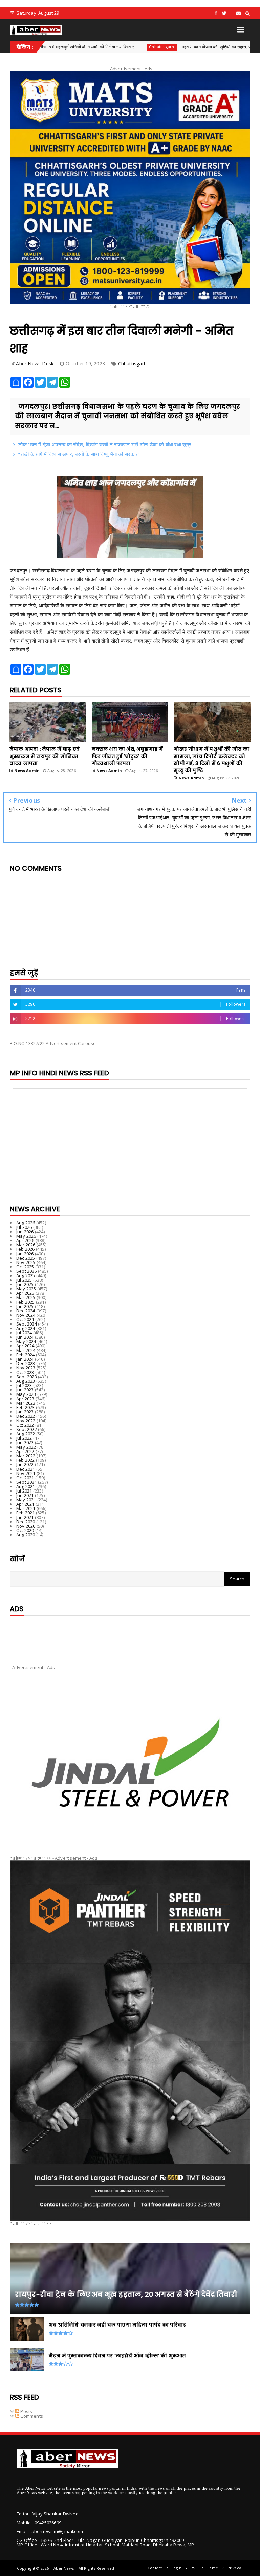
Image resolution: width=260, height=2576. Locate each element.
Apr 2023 (25, 1399)
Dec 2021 (26, 1469)
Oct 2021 (25, 1478)
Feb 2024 (26, 1355)
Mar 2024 (26, 1350)
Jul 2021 (24, 1491)
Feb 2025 (26, 1302)
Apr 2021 (25, 1504)
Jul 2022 (24, 1438)
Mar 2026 (26, 1245)
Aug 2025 (26, 1275)
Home (212, 2568)
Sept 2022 (27, 1429)
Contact (155, 2568)
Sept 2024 (27, 1324)
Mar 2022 (26, 1456)
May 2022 (26, 1447)
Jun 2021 (25, 1495)
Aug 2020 (26, 1535)
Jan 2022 (25, 1464)
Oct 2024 (25, 1319)
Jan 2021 (25, 1517)
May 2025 (26, 1289)
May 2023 (26, 1394)
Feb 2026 (26, 1249)
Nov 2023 (26, 1368)
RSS (194, 2568)
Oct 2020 (25, 1530)
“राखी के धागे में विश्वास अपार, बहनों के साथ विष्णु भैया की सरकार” (79, 454)
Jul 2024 (24, 1333)
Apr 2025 (25, 1293)
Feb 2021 (26, 1513)
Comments (31, 2416)
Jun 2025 (25, 1284)
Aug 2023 (26, 1381)
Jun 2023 (25, 1390)
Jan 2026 (25, 1254)
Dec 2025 (26, 1258)
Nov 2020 (26, 1526)
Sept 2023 (27, 1377)
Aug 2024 (26, 1328)
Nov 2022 (26, 1421)
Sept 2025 (27, 1271)
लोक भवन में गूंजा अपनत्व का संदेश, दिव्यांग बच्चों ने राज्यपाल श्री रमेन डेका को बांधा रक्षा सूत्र (105, 444)
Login (176, 2568)
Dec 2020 (26, 1522)
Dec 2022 (26, 1416)
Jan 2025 (25, 1306)
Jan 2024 (25, 1359)
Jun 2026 (25, 1232)
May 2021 (26, 1500)
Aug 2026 (26, 1223)
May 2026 (26, 1236)
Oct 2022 (25, 1425)
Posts (26, 2411)
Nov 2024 (26, 1315)
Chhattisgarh (98, 47)
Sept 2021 (27, 1482)
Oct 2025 (25, 1267)
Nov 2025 (26, 1262)
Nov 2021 (26, 1473)
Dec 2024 (26, 1311)
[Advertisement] (130, 1635)
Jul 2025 (24, 1280)
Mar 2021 (26, 1508)
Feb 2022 (26, 1460)
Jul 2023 (24, 1385)
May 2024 (26, 1341)
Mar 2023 (26, 1403)
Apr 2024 (25, 1346)
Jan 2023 (25, 1412)
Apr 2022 (25, 1451)
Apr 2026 (25, 1240)
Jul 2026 (24, 1227)
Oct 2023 (25, 1372)
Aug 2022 (26, 1434)
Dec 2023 (26, 1363)
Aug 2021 (26, 1486)
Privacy (234, 2568)
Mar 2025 (26, 1297)
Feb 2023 (26, 1407)
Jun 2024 (25, 1337)
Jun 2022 (25, 1442)
